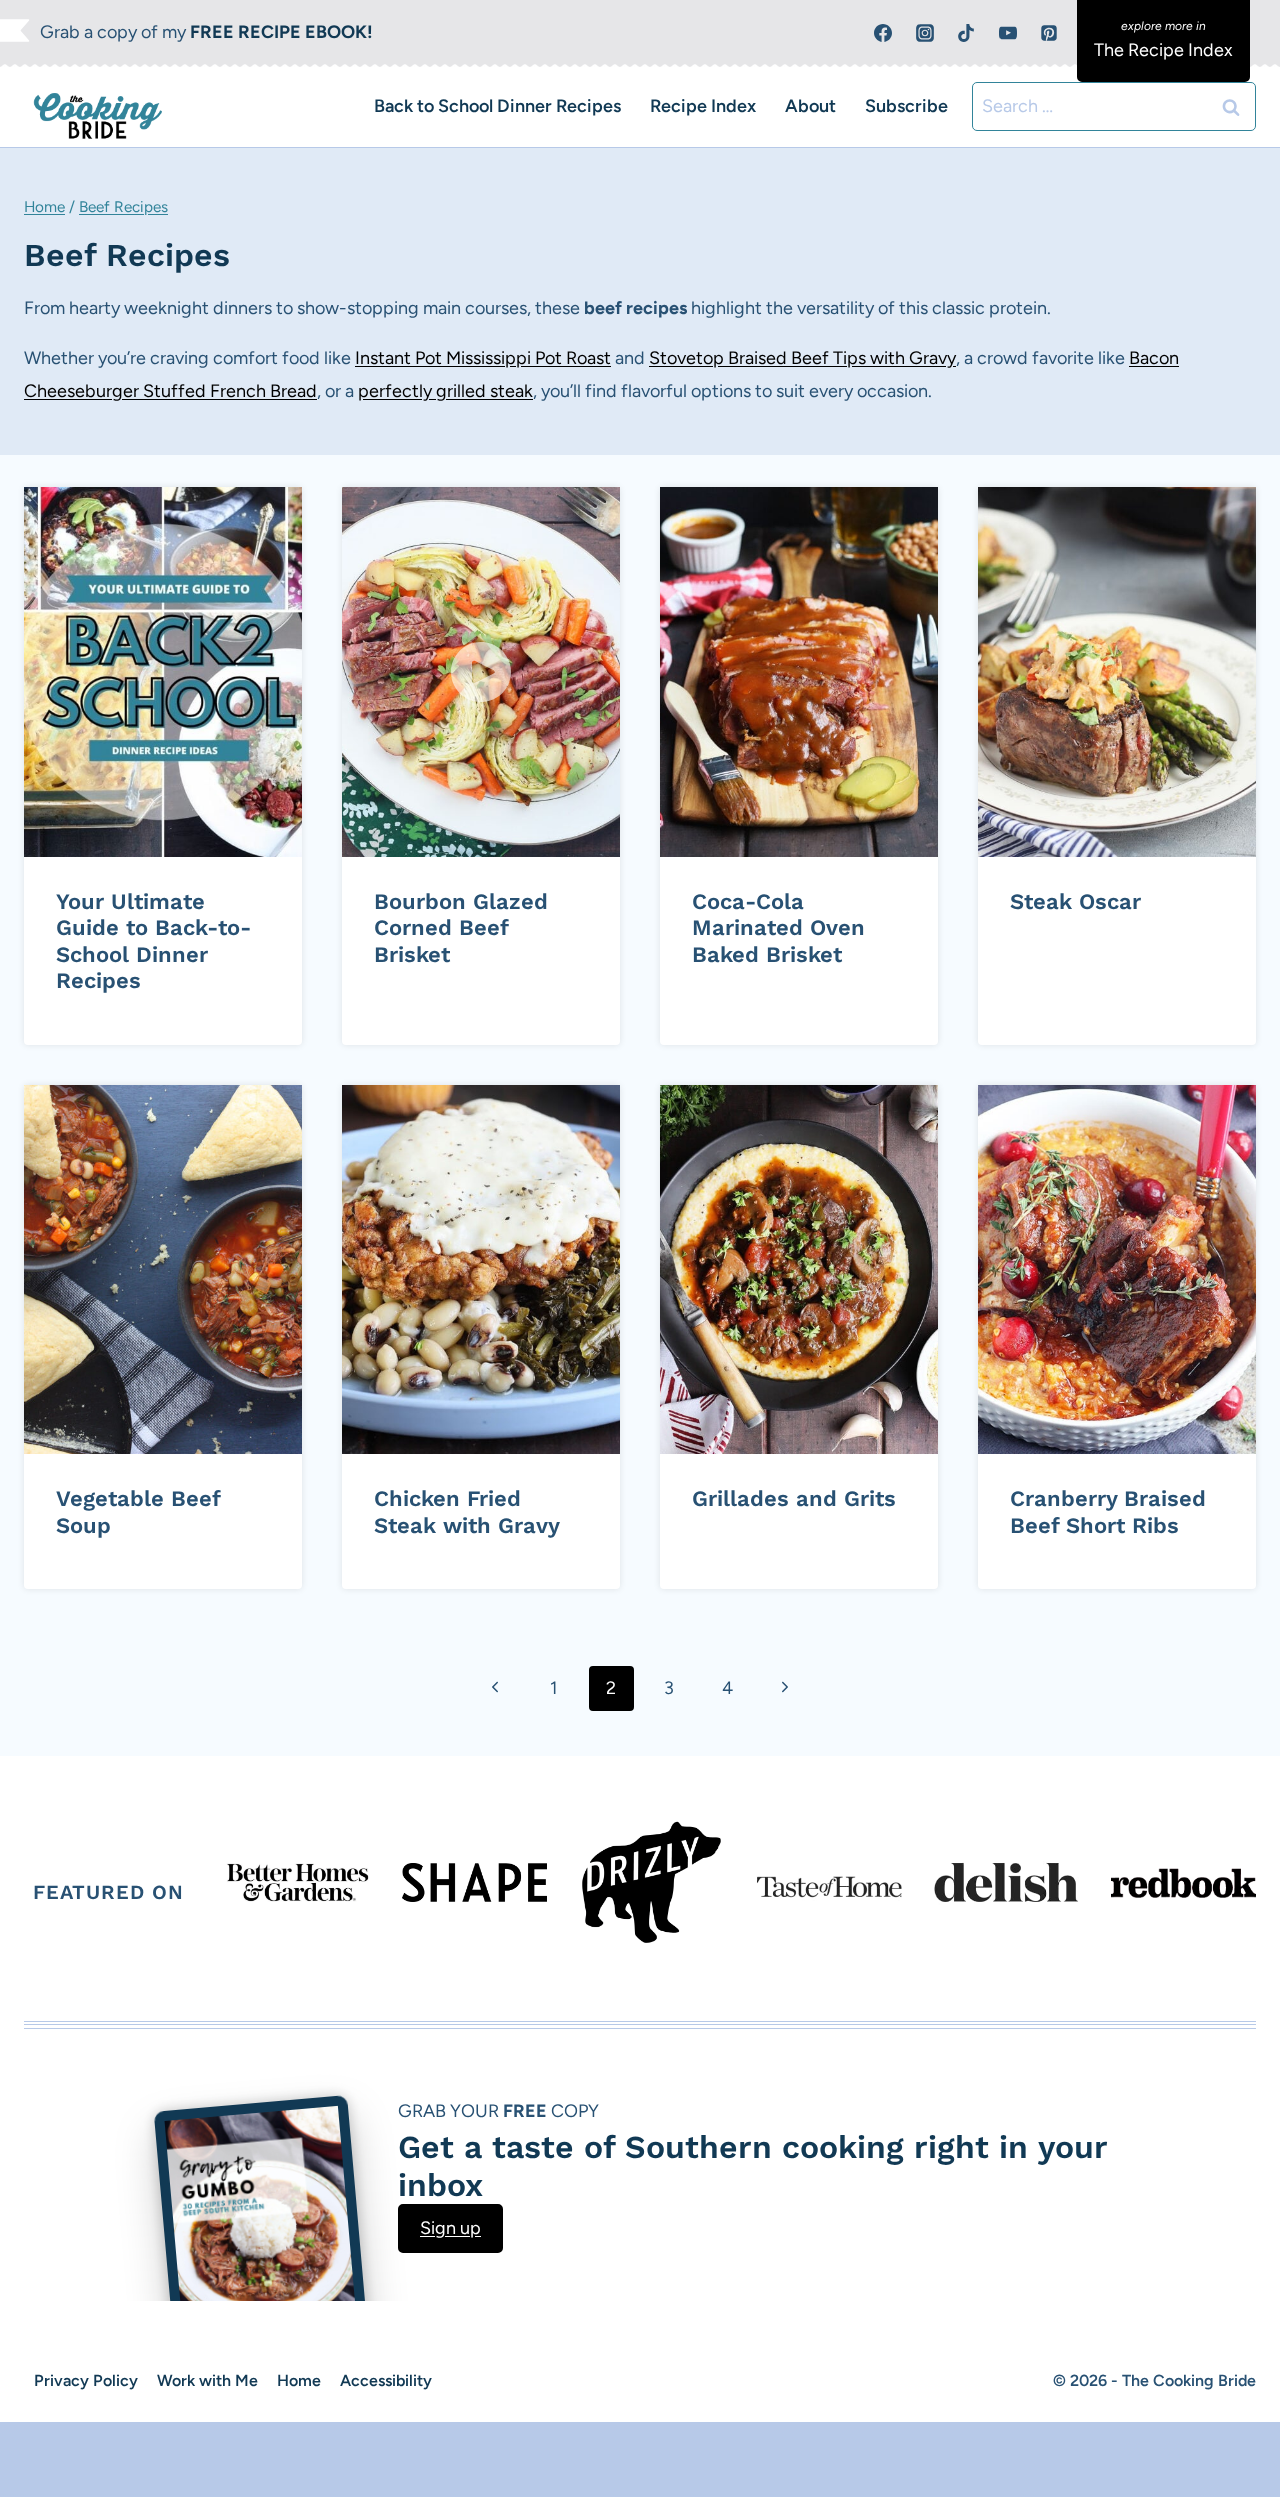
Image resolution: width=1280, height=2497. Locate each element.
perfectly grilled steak (445, 391)
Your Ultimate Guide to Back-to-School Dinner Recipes (153, 941)
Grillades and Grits (794, 1498)
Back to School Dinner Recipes (497, 106)
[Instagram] (925, 33)
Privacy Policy (86, 2380)
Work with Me (207, 2380)
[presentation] (163, 672)
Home (44, 206)
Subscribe (906, 106)
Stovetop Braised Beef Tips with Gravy (802, 358)
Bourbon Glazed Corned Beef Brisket (461, 928)
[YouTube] (1008, 33)
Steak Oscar (1075, 901)
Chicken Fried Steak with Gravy (467, 1511)
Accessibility (386, 2380)
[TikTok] (966, 33)
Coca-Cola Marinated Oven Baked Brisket (778, 928)
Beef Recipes (123, 206)
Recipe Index (703, 106)
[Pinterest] (1049, 33)
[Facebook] (883, 33)
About (810, 106)
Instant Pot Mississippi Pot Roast (483, 358)
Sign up (450, 2228)
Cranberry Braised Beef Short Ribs (1108, 1511)
